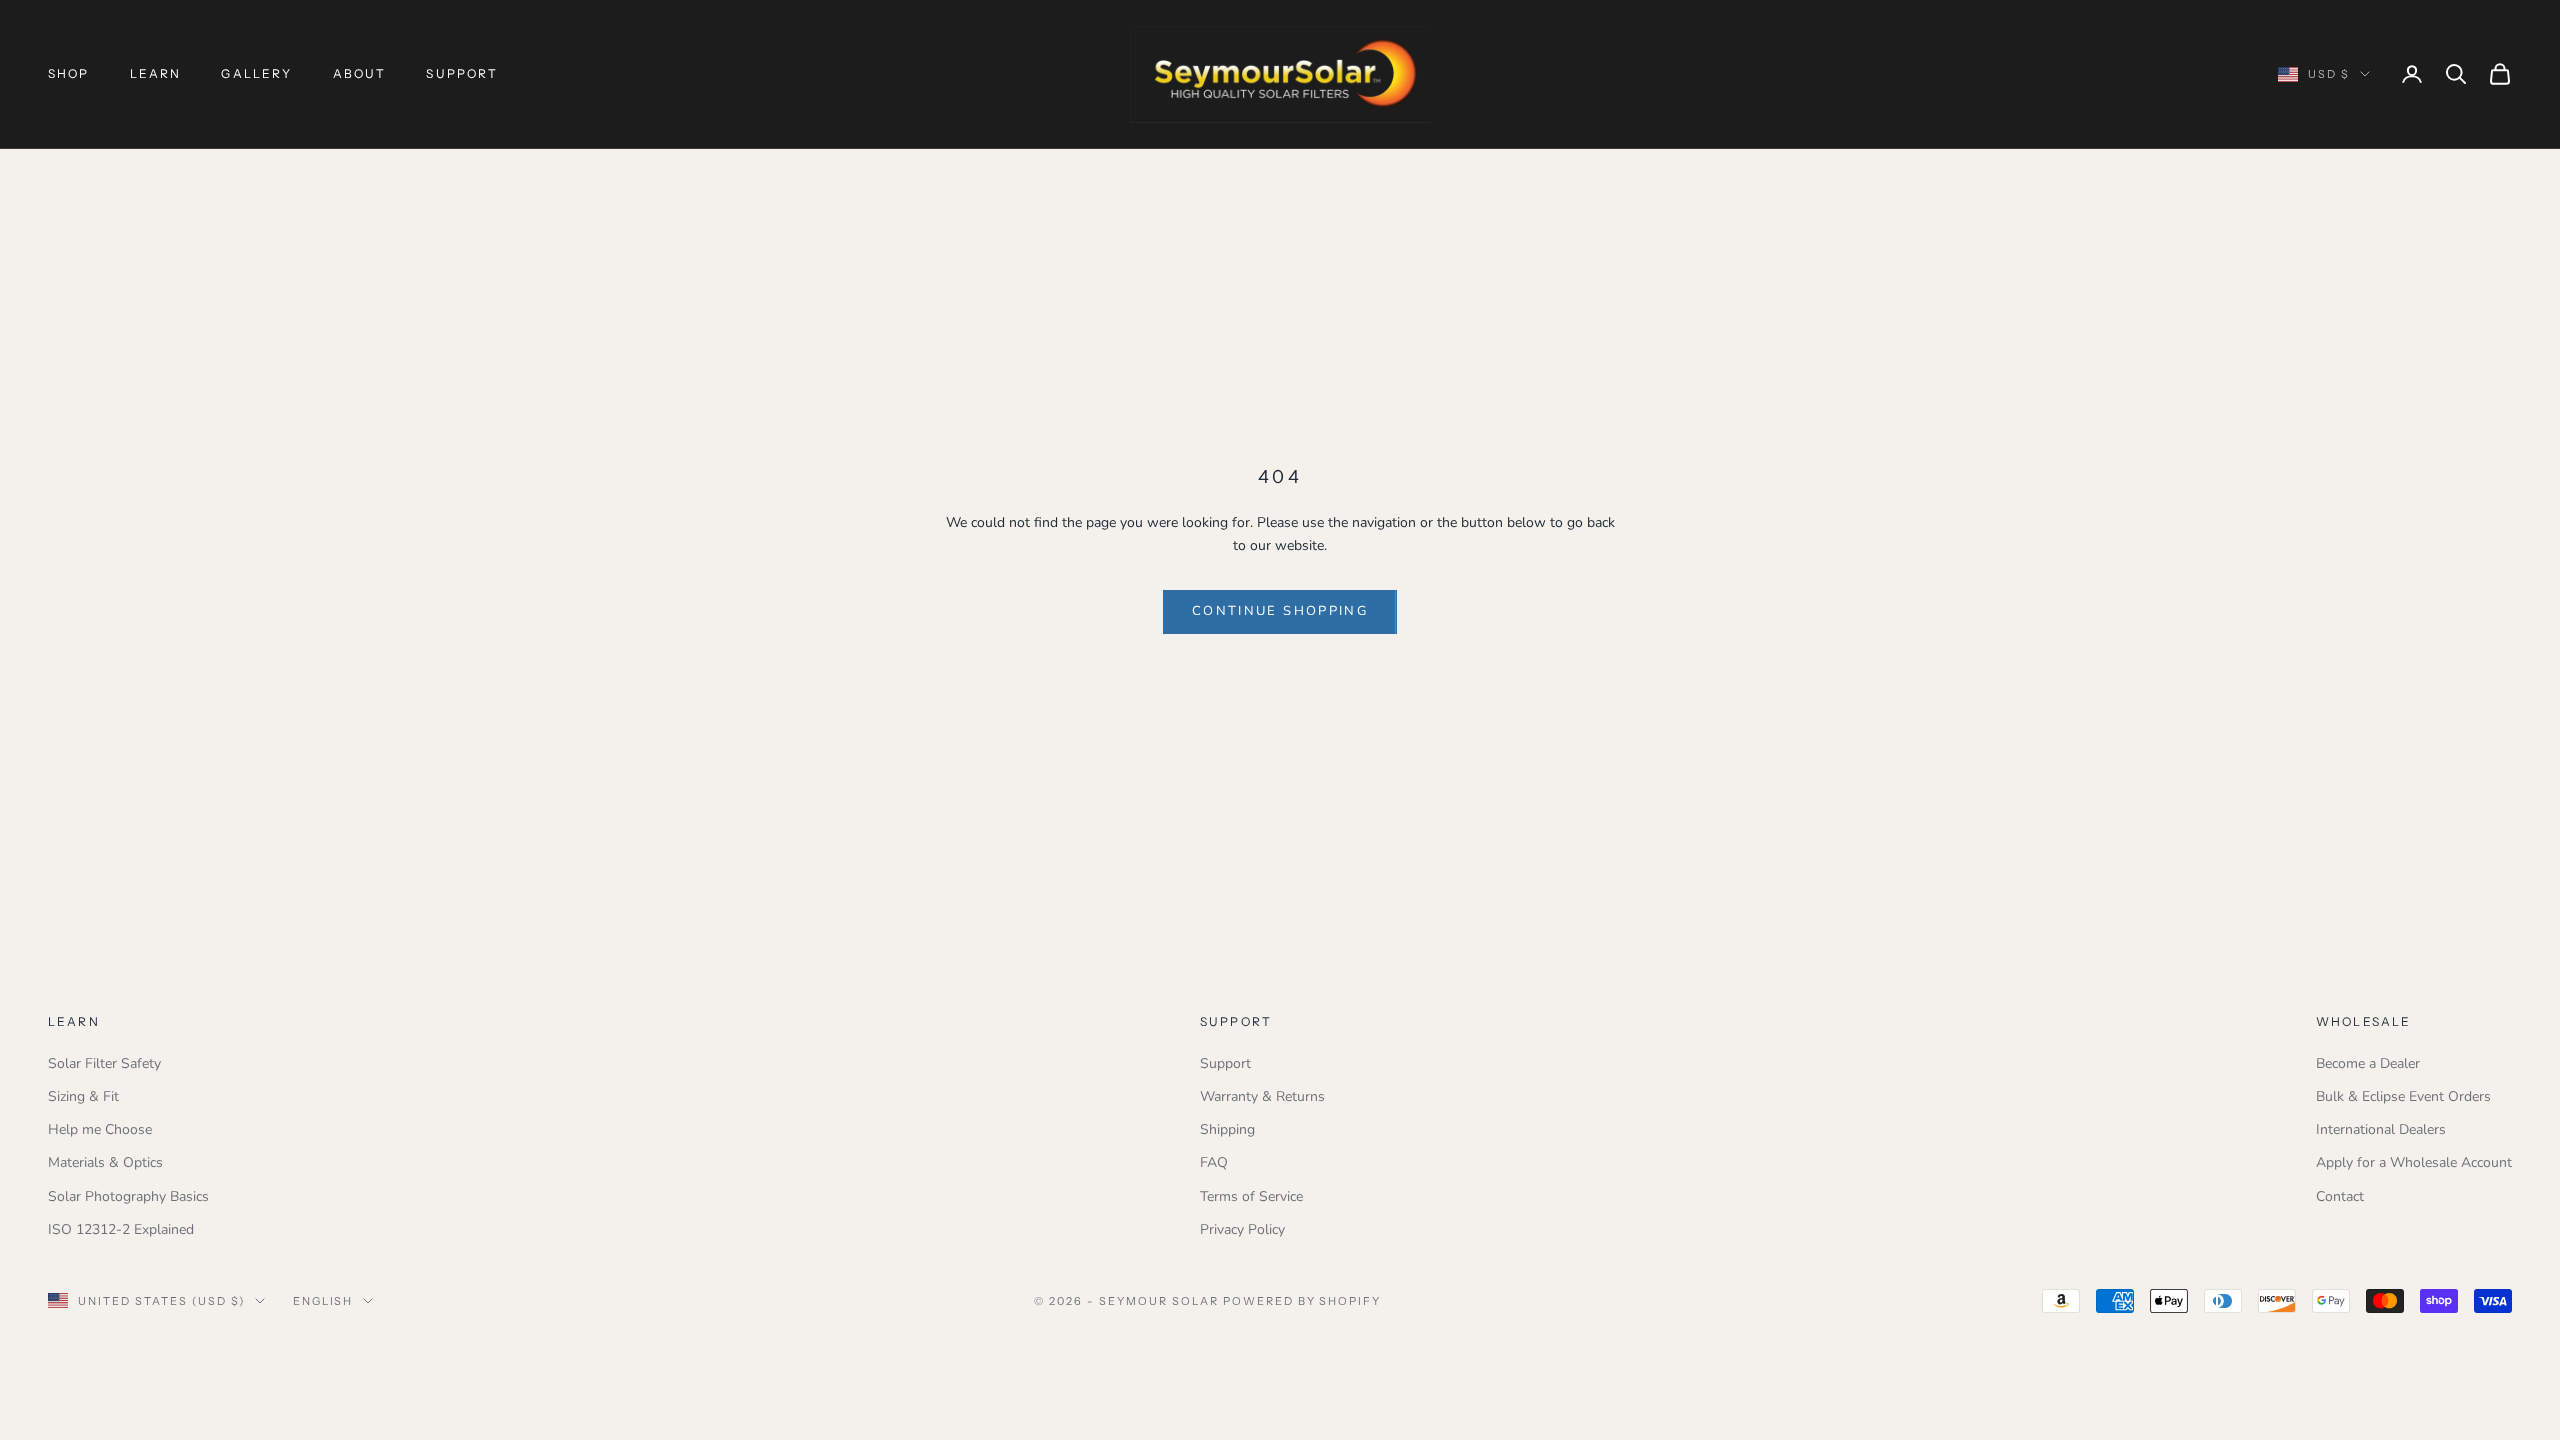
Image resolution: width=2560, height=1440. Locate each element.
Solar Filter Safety (104, 1063)
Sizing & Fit (83, 1096)
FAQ (1214, 1162)
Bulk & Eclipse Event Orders (2403, 1096)
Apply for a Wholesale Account (2414, 1162)
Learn (156, 73)
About (360, 73)
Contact (2340, 1196)
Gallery (256, 73)
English (323, 1301)
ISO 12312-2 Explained (121, 1229)
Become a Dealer (2368, 1063)
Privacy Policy (1242, 1229)
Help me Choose (100, 1129)
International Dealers (2381, 1129)
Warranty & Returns (1262, 1096)
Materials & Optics (105, 1162)
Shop (69, 73)
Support (462, 73)
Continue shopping (1280, 611)
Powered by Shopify (1302, 1301)
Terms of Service (1251, 1196)
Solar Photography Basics (128, 1196)
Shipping (1227, 1129)
